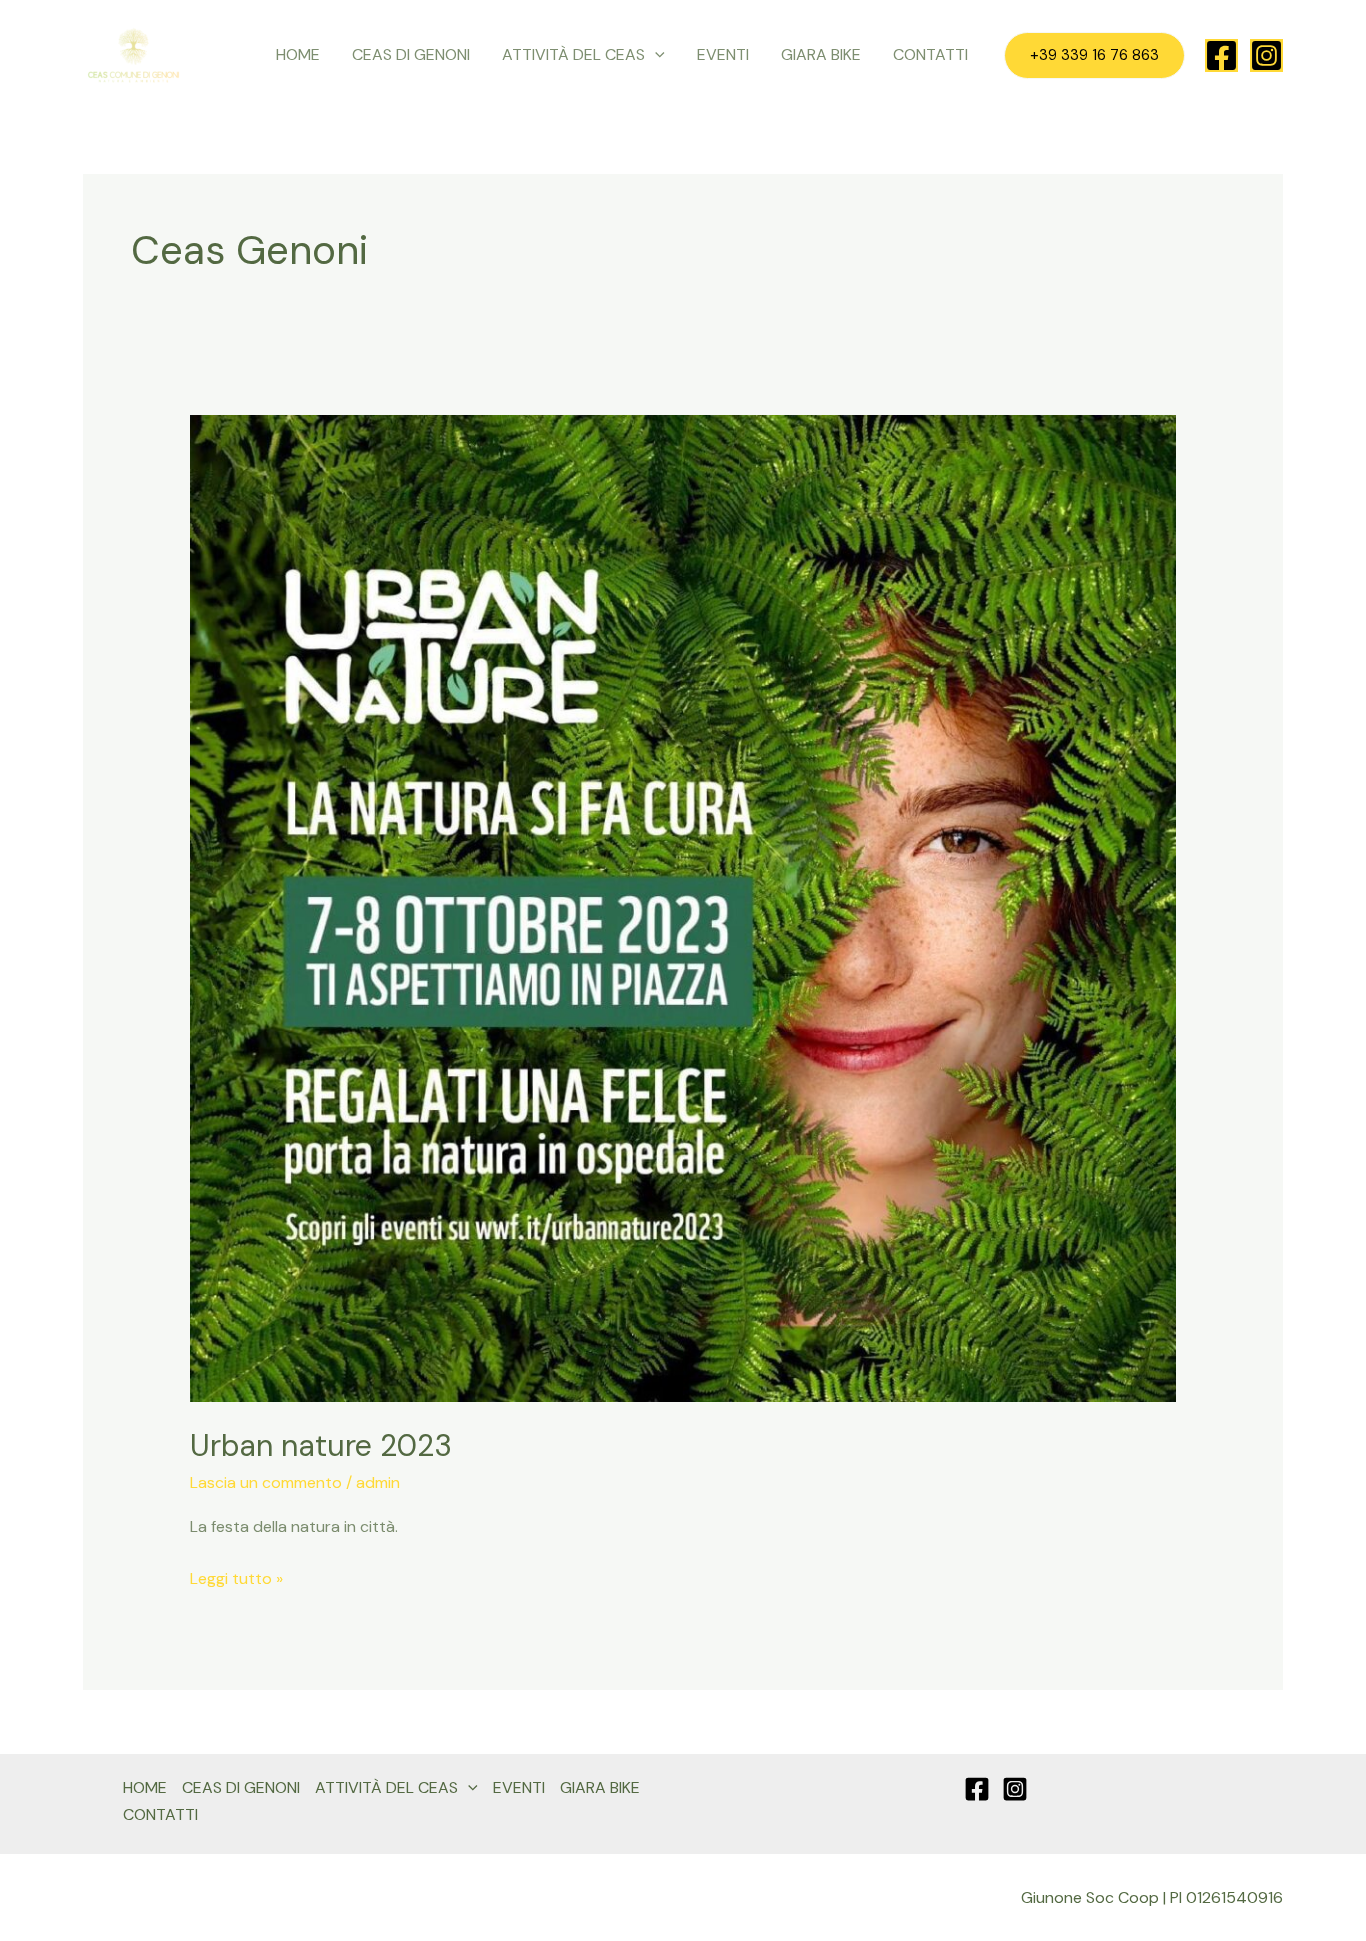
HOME (298, 54)
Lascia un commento (266, 1482)
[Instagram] (1266, 55)
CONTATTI (930, 54)
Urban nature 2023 (321, 1445)
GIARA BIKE (821, 54)
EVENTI (723, 54)
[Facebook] (1221, 55)
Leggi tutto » (236, 1577)
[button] (655, 55)
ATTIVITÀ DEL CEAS (573, 54)
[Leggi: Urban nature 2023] (683, 907)
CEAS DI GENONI (411, 54)
